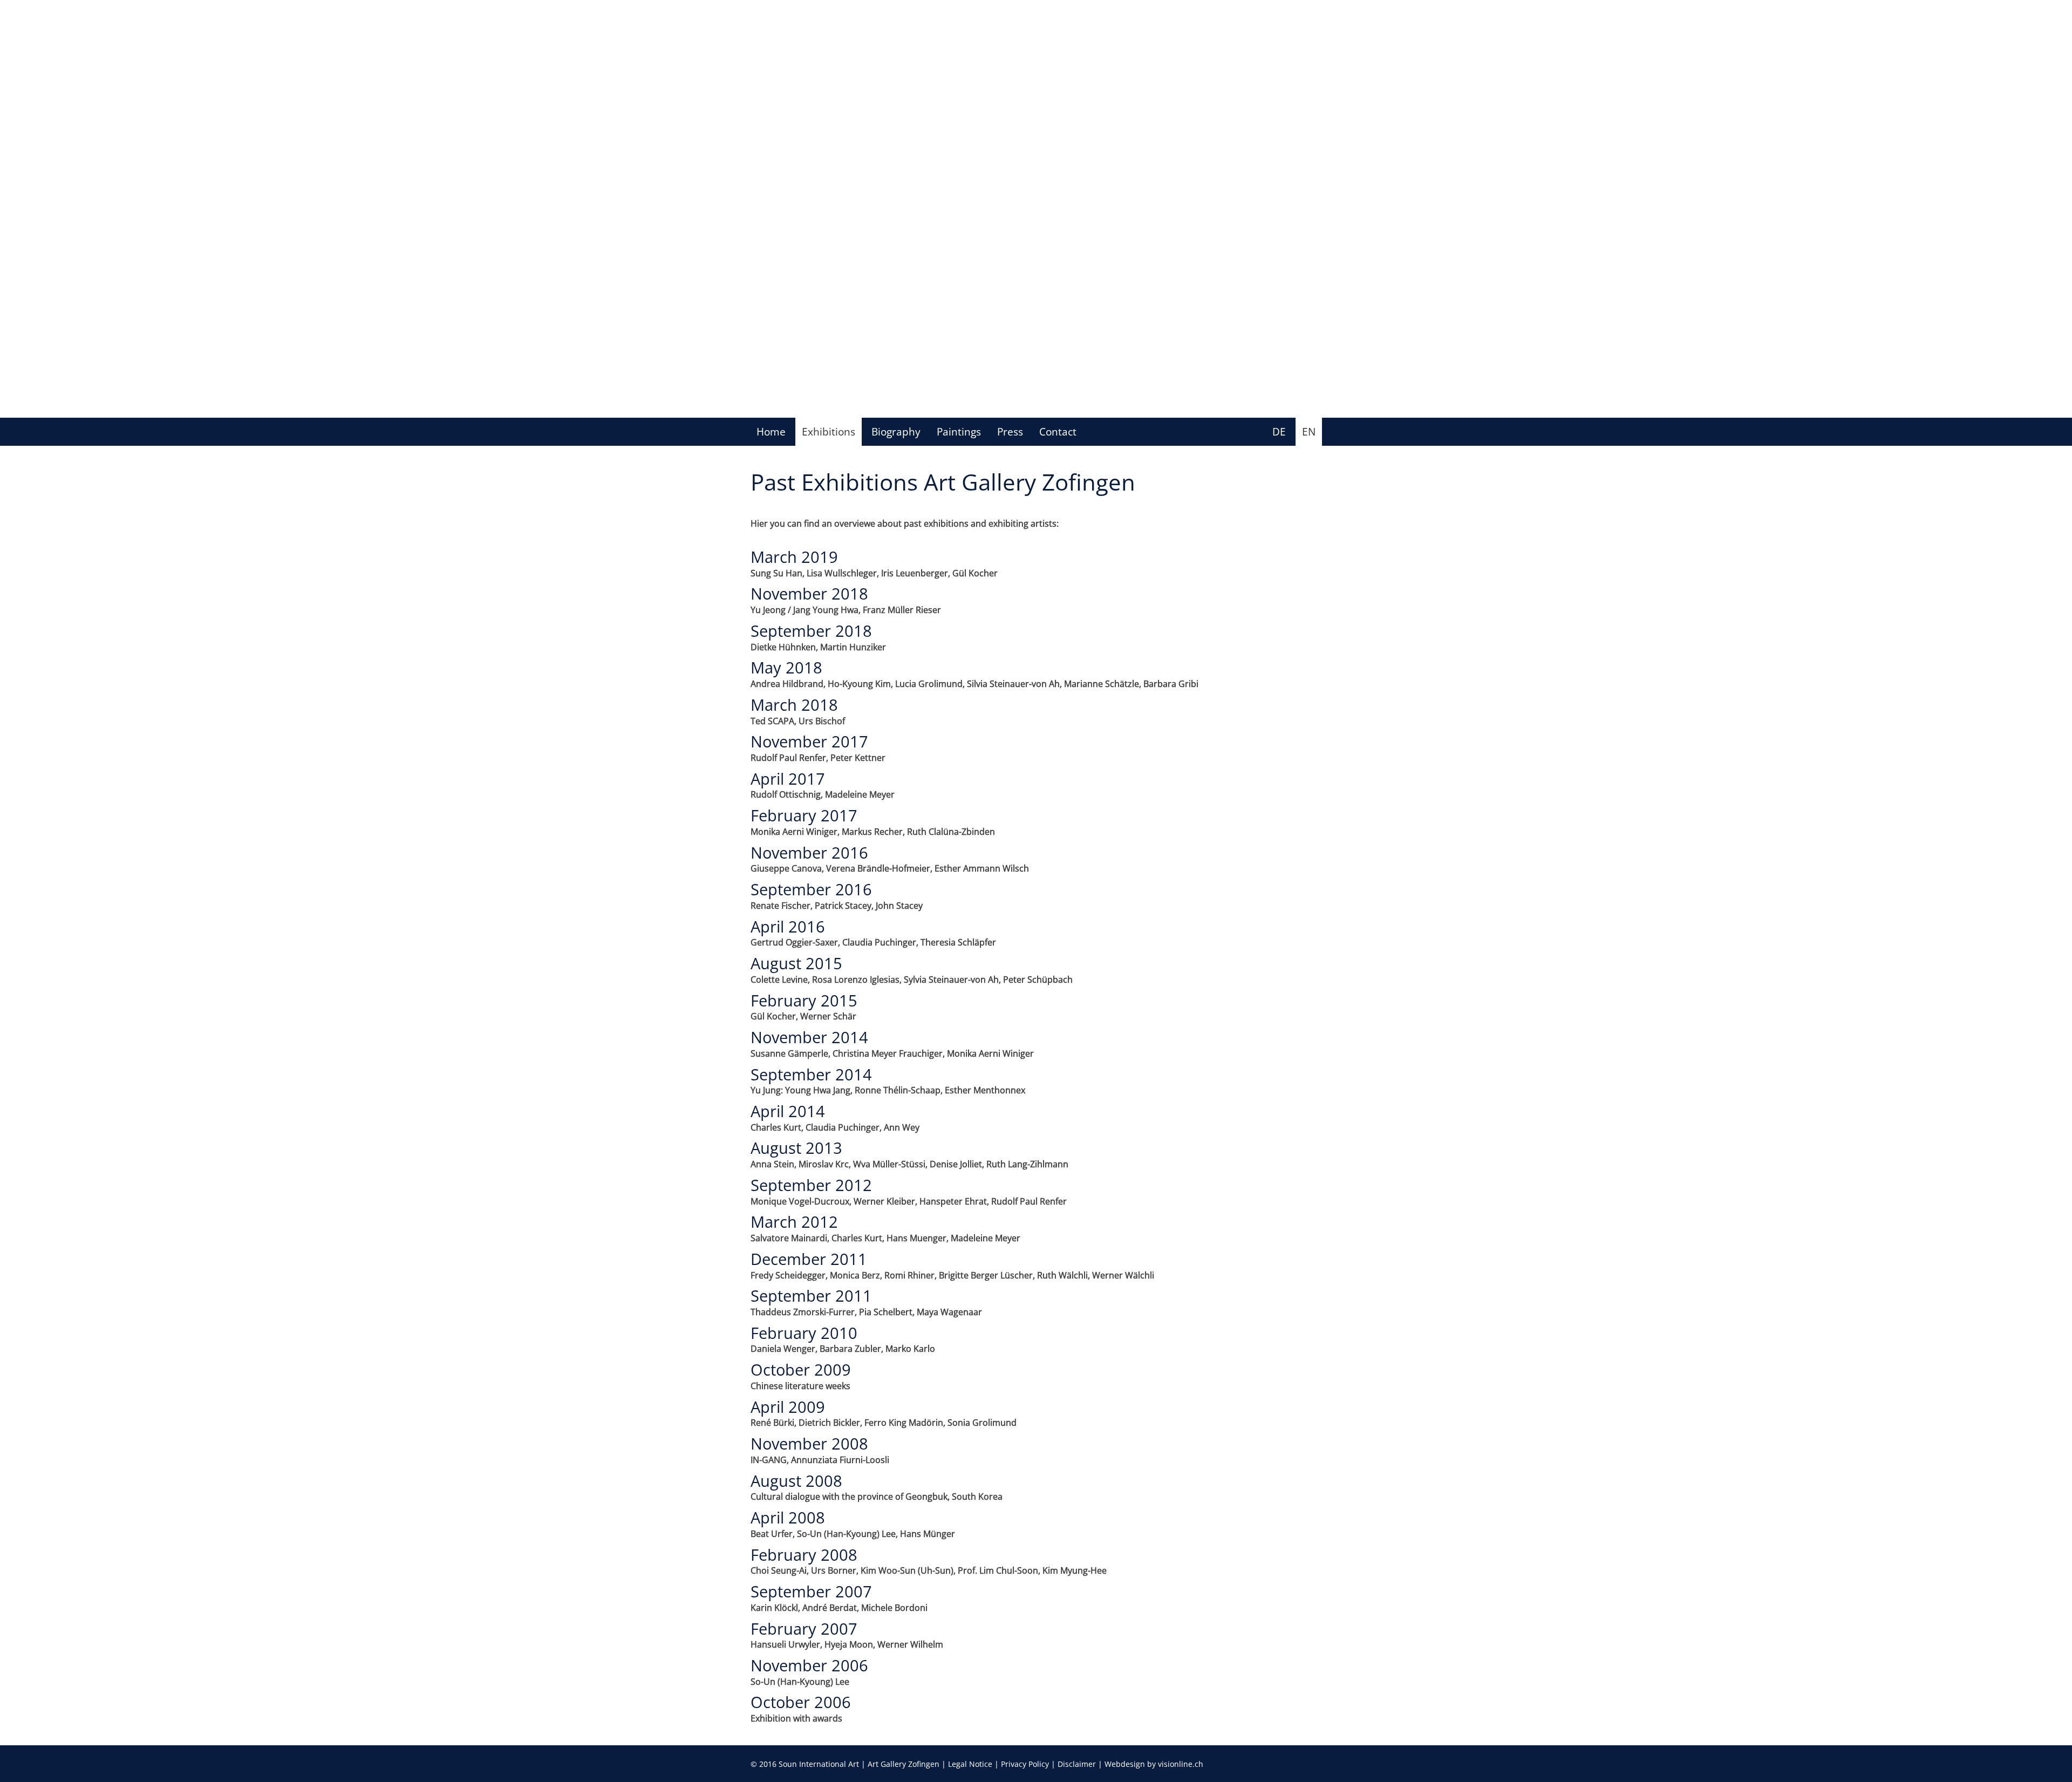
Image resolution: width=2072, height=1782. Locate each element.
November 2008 (809, 1443)
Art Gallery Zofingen (904, 1764)
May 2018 (786, 667)
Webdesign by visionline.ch (1154, 1764)
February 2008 (804, 1555)
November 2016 (809, 852)
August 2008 (796, 1481)
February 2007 (804, 1628)
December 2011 (809, 1259)
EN (1309, 431)
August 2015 (796, 963)
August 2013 (796, 1148)
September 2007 (811, 1591)
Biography (896, 431)
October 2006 (801, 1702)
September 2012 (811, 1185)
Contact (1058, 431)
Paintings (959, 431)
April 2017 (788, 778)
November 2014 (809, 1037)
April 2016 (788, 926)
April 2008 (788, 1517)
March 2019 (794, 557)
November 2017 (809, 741)
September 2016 (811, 889)
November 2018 (809, 593)
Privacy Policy (1025, 1764)
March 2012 (794, 1222)
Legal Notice (970, 1764)
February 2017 (804, 815)
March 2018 (794, 705)
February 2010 (804, 1333)
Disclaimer (1077, 1764)
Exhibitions (829, 431)
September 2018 (811, 631)
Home (771, 431)
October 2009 (801, 1369)
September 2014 (811, 1074)
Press (1010, 431)
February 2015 (804, 1000)
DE (1279, 431)
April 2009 (788, 1407)
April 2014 (788, 1111)
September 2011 (811, 1295)
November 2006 (809, 1665)
